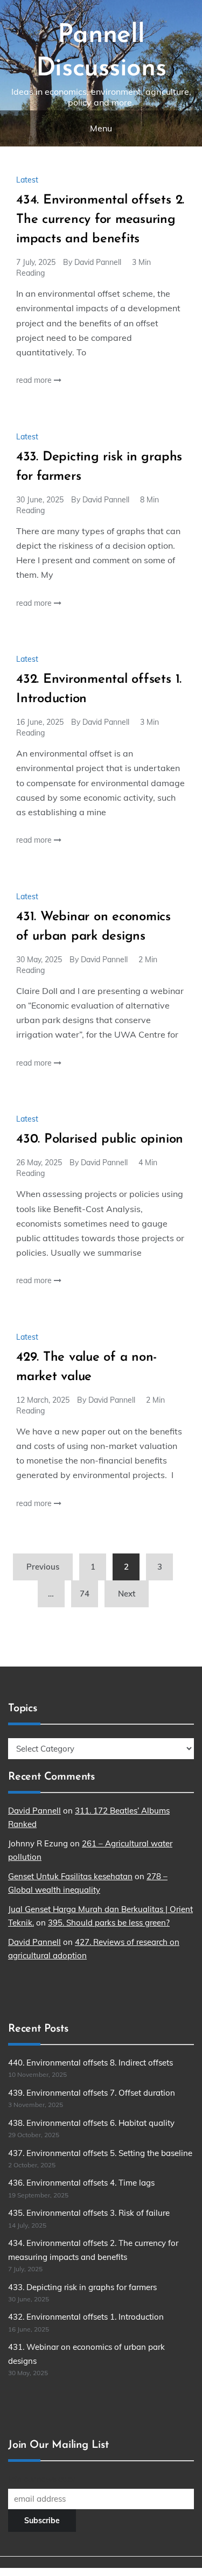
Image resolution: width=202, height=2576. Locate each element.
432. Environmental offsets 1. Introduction (86, 2317)
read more (35, 380)
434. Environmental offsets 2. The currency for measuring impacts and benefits (100, 220)
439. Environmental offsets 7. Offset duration (92, 2093)
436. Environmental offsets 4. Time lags (81, 2183)
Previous (43, 1567)
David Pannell (98, 262)
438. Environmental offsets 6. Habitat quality (91, 2123)
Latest (27, 180)
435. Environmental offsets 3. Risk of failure (89, 2213)
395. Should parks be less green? (109, 1923)
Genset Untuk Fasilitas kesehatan (70, 1876)
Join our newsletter (41, 2479)
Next (127, 1594)
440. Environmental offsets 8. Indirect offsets (90, 2063)
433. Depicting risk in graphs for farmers (82, 2287)
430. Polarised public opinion (100, 1139)
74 (85, 1594)
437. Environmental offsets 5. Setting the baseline (100, 2153)
